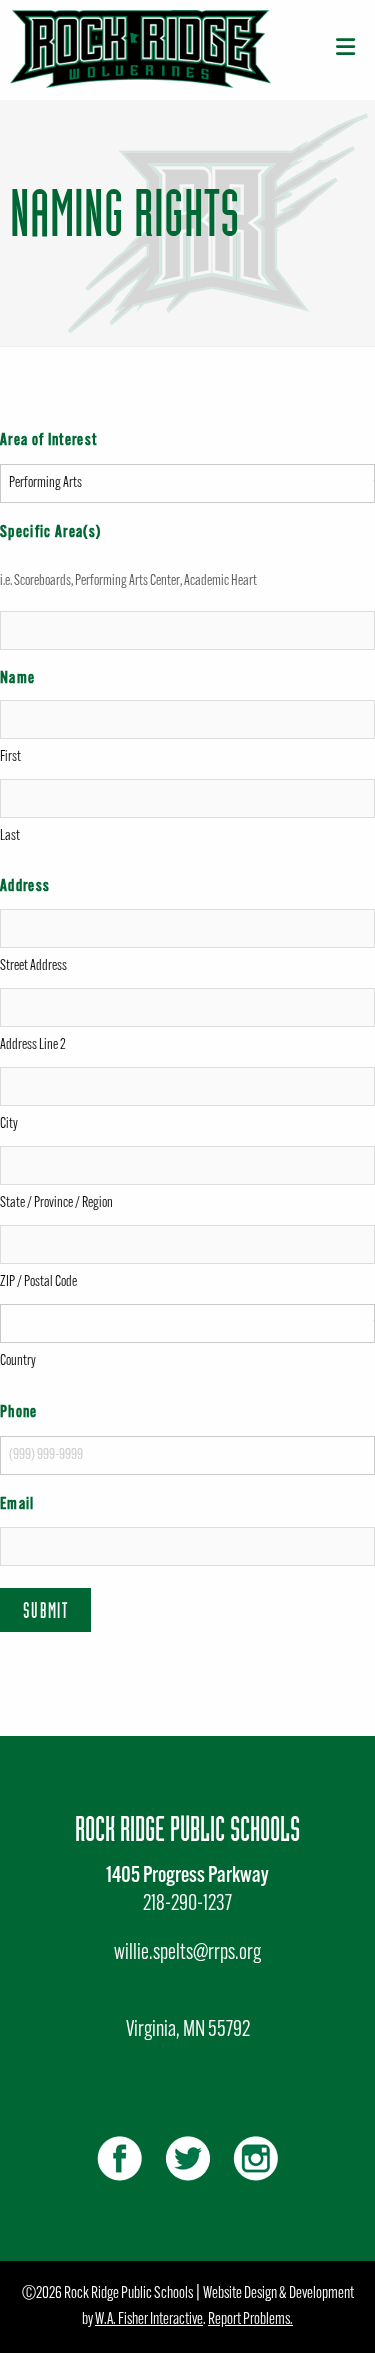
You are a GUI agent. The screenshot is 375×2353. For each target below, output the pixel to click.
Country (18, 1361)
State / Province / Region (56, 1203)
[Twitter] (187, 2158)
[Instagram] (255, 2158)
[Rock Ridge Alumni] (140, 49)
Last (10, 836)
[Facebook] (119, 2158)
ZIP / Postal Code (38, 1282)
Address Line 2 (33, 1045)
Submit (45, 1610)
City (9, 1124)
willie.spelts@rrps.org (187, 1953)
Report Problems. (250, 2320)
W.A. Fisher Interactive (149, 2320)
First (10, 757)
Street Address (33, 966)
